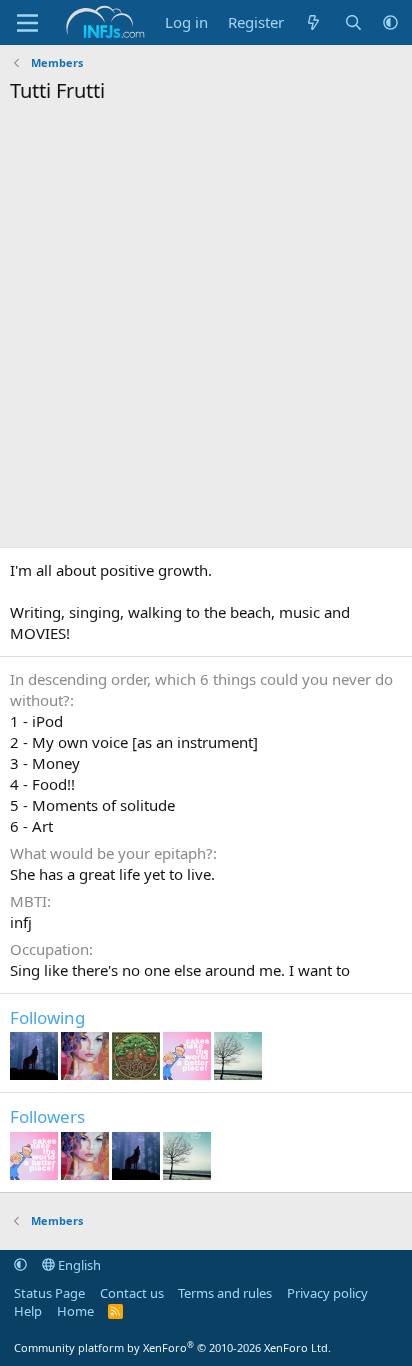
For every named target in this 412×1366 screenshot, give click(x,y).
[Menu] (27, 23)
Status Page (49, 1293)
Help (28, 1311)
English (78, 1265)
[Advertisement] (206, 331)
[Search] (353, 22)
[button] (390, 22)
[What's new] (313, 22)
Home (75, 1311)
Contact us (132, 1293)
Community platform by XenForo (172, 1347)
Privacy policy (327, 1293)
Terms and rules (225, 1293)
